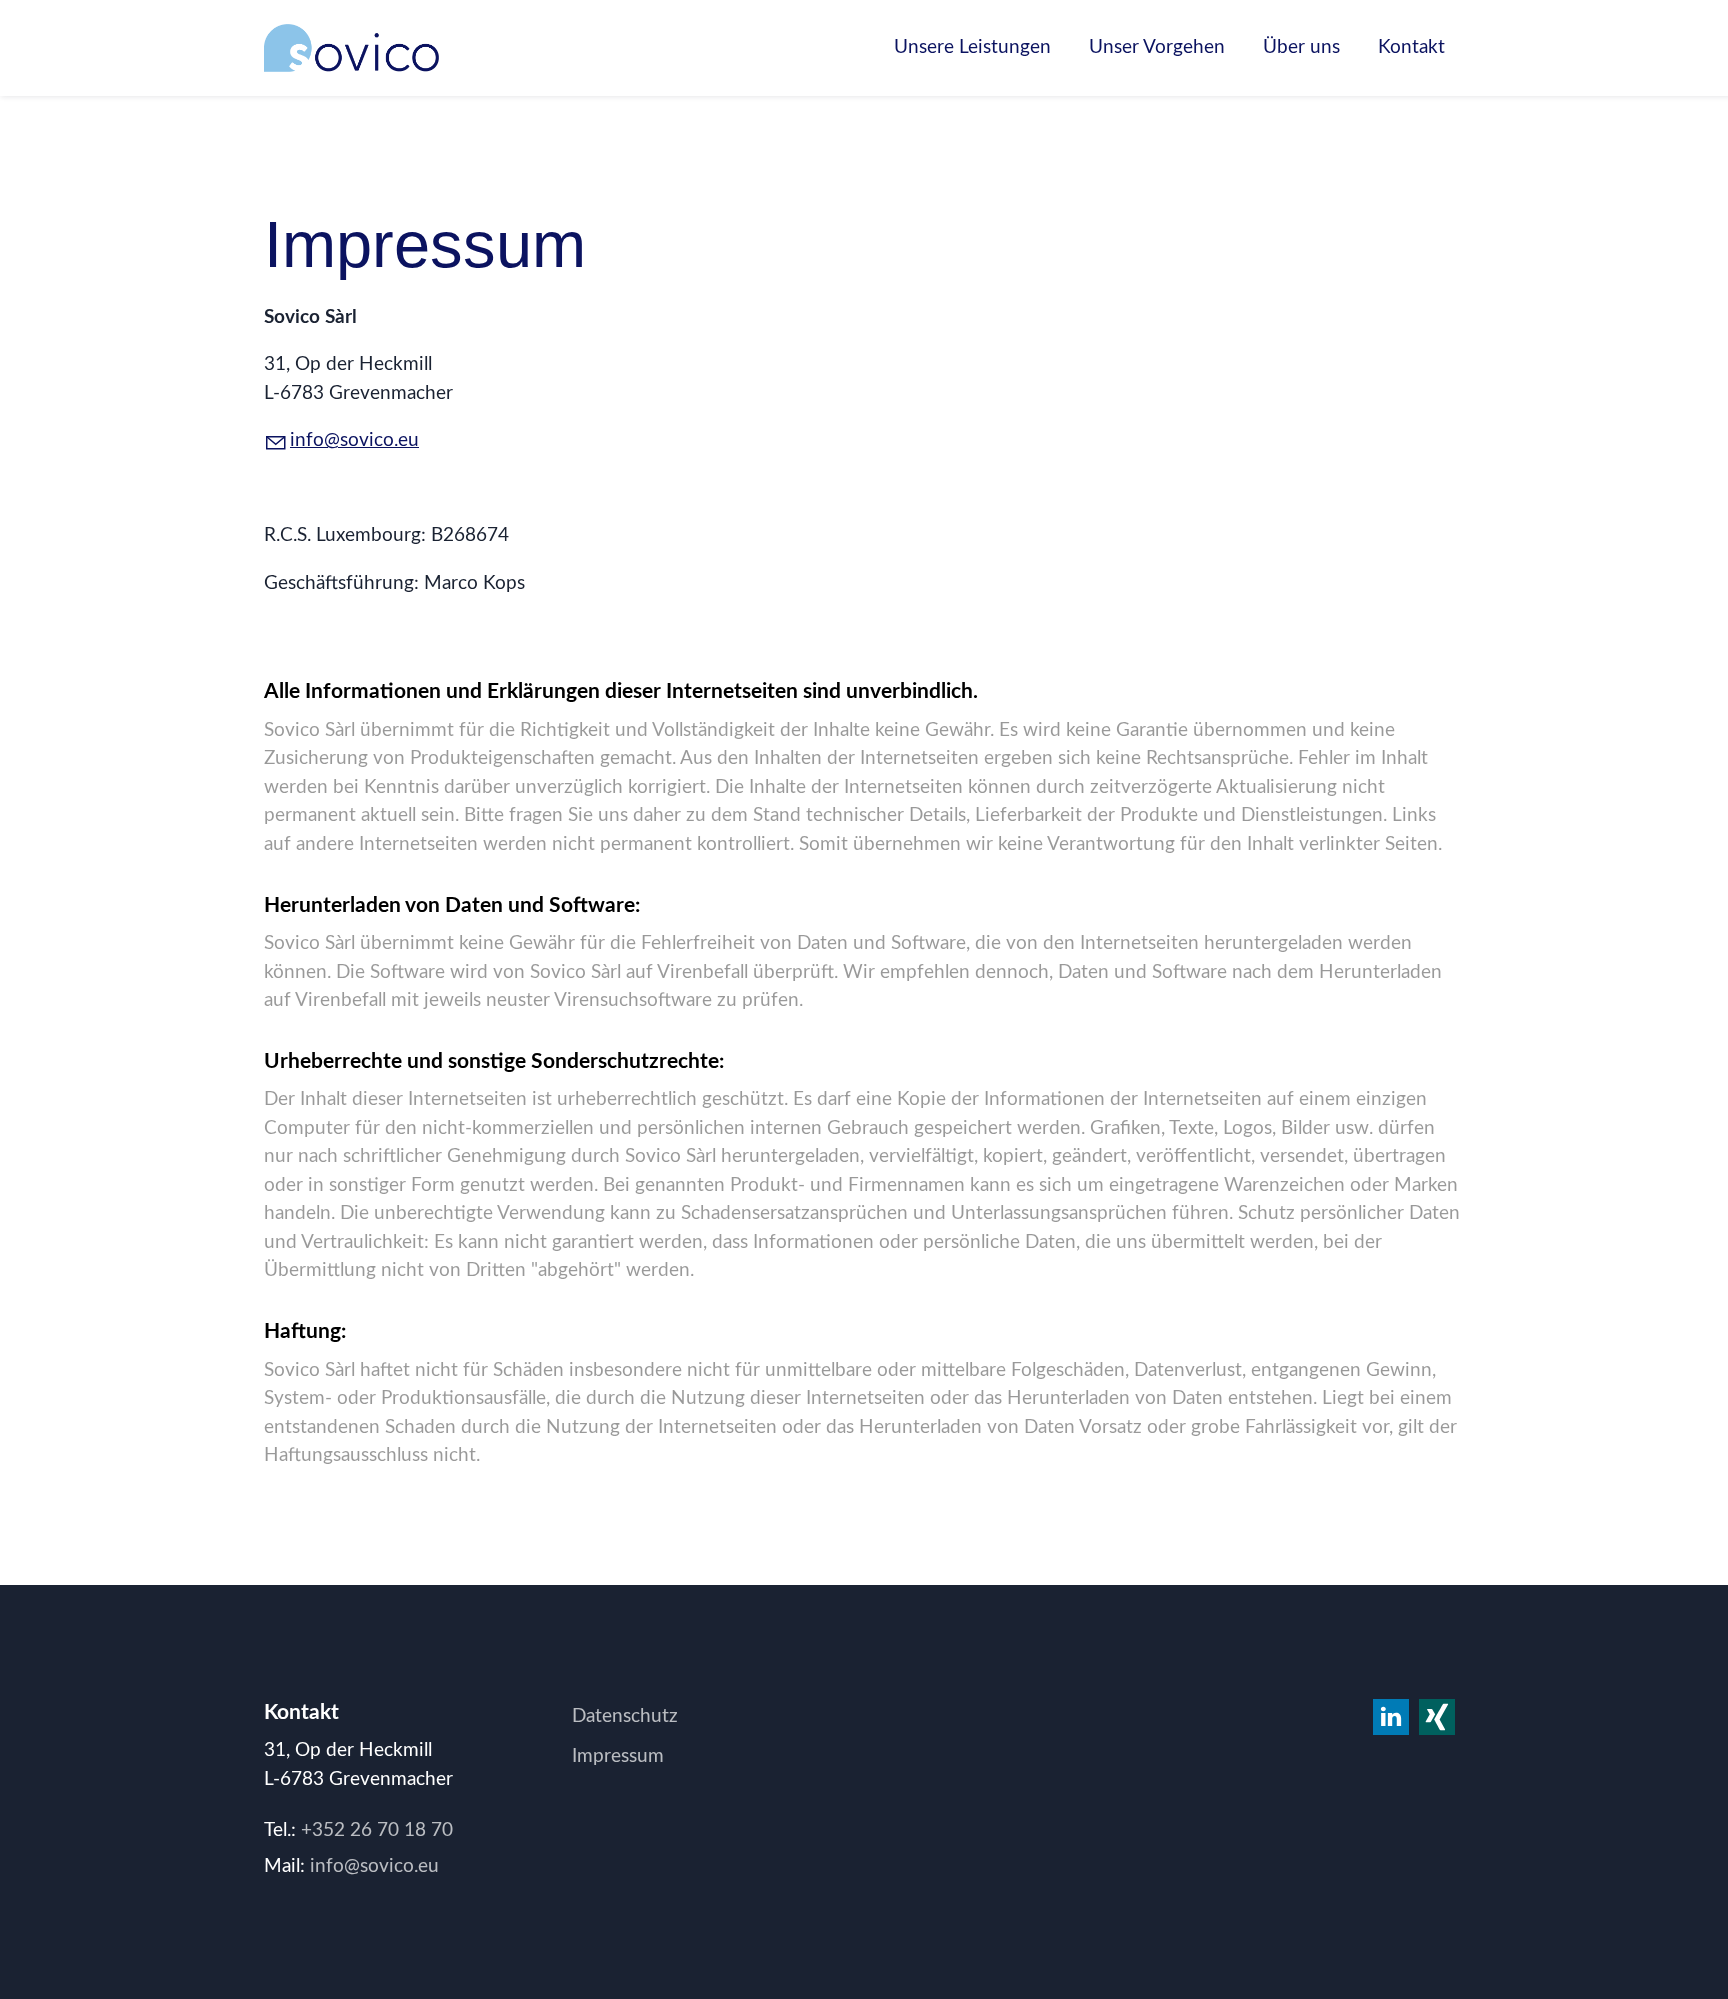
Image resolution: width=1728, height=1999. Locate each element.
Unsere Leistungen (972, 47)
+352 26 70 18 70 (377, 1830)
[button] (1437, 1717)
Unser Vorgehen (1157, 47)
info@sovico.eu (354, 440)
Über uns (1301, 47)
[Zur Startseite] (351, 48)
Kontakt (1411, 47)
